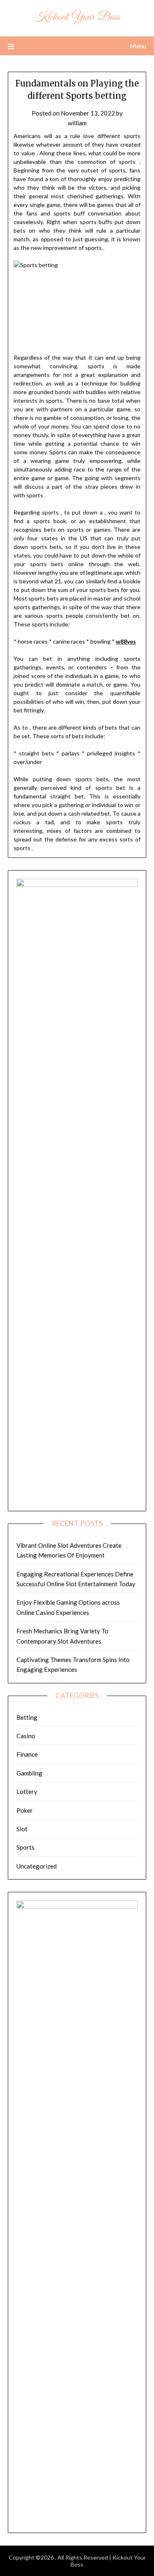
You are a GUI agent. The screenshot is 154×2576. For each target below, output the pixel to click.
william (77, 123)
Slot (22, 1829)
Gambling (29, 1773)
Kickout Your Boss (77, 17)
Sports (25, 1847)
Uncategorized (37, 1866)
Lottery (27, 1791)
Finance (27, 1754)
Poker (25, 1810)
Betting (27, 1717)
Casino (26, 1736)
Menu (138, 46)
